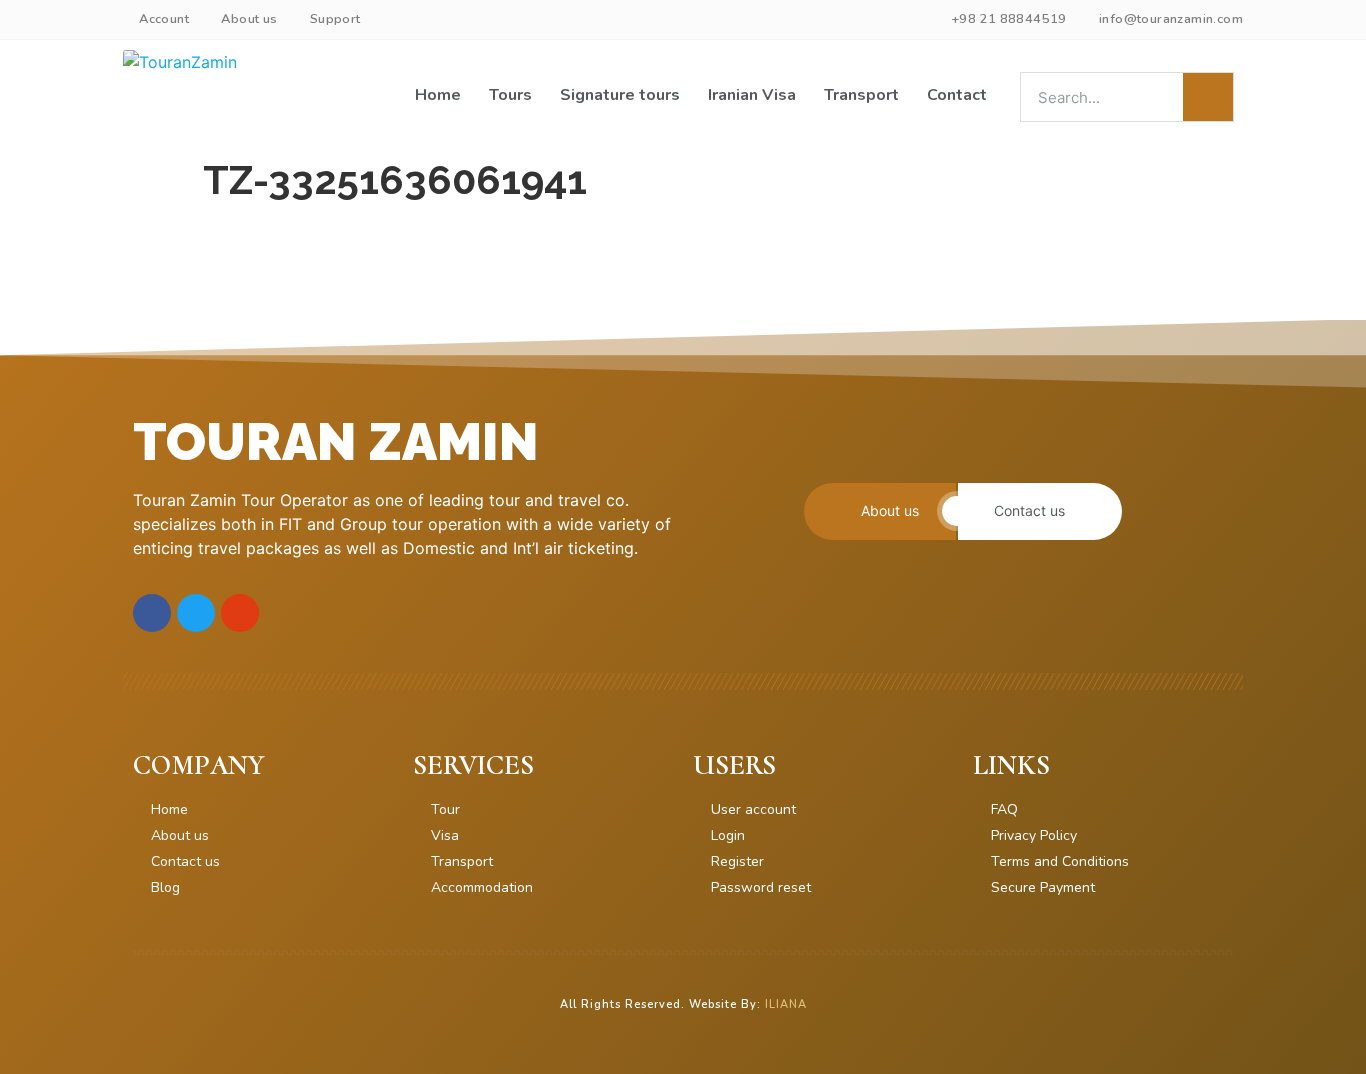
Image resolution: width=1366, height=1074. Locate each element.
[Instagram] (240, 613)
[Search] (1208, 97)
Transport (861, 95)
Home (438, 95)
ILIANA (786, 1004)
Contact (957, 95)
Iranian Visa (752, 95)
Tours (510, 95)
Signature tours (620, 95)
